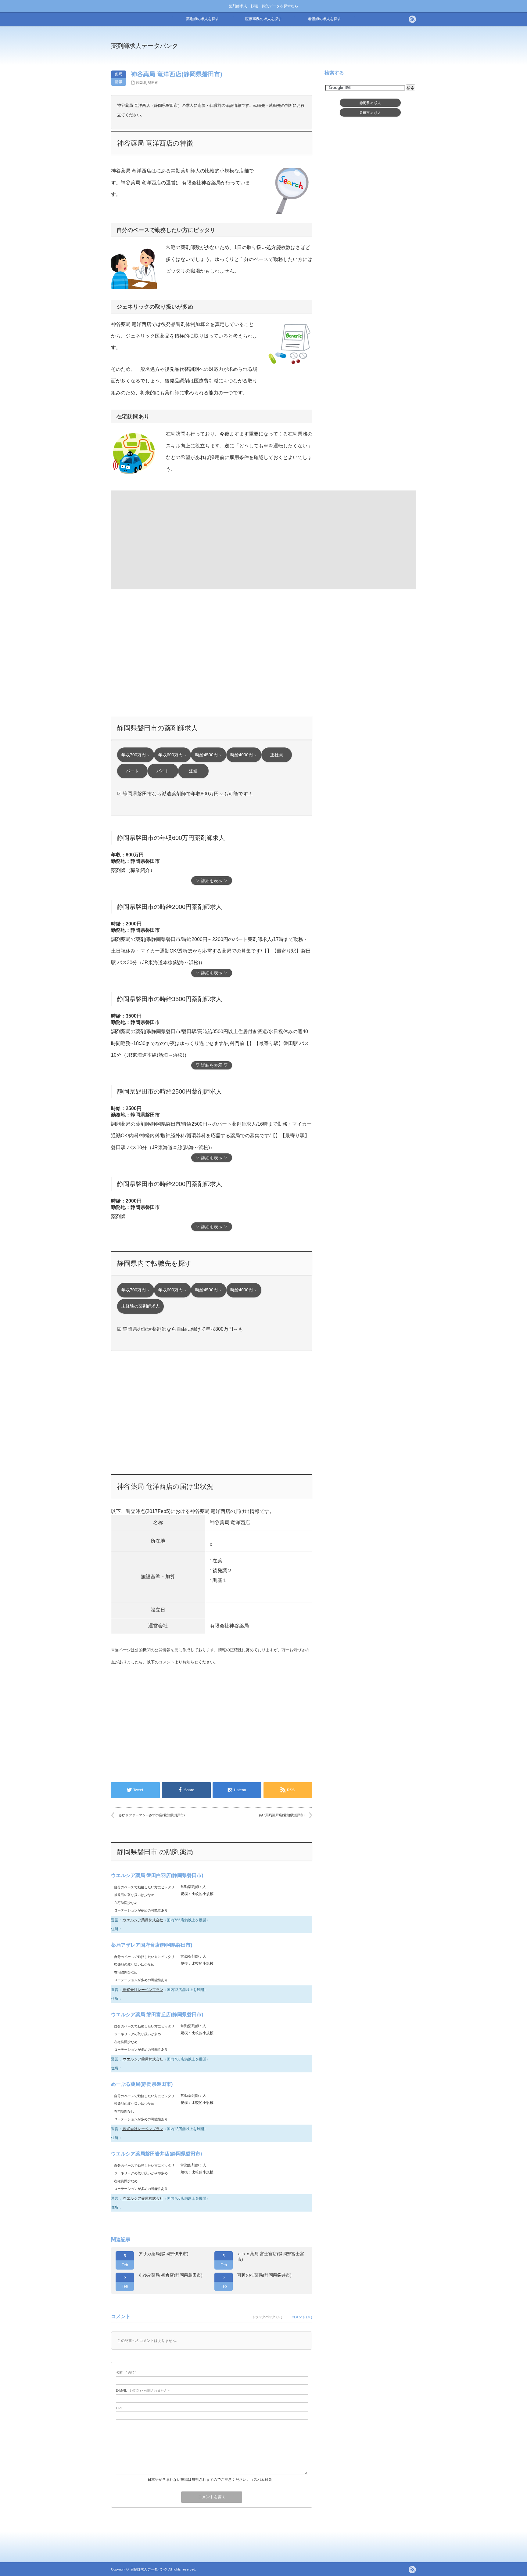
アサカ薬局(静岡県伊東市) (163, 2254)
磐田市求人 (370, 113)
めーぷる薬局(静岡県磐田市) (142, 2084)
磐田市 (153, 83)
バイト (163, 771)
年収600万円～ (173, 755)
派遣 (193, 771)
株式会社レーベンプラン (143, 1990)
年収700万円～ (136, 755)
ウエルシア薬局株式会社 (143, 1920)
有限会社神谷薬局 (201, 183)
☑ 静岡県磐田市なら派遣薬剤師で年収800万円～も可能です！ (185, 794)
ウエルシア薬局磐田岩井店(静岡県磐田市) (156, 2154)
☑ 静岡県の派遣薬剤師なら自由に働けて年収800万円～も (180, 1329)
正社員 (277, 755)
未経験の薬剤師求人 (141, 1306)
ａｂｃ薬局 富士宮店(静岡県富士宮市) (271, 2256)
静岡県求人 (370, 103)
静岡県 (141, 83)
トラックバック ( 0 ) (267, 2317)
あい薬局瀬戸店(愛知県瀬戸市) (282, 1815)
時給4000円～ (244, 755)
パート (132, 771)
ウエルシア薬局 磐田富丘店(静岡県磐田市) (157, 2015)
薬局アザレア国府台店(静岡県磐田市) (152, 1945)
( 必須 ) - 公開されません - (143, 2390)
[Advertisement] (314, 50)
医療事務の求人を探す (263, 19)
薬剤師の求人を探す (203, 19)
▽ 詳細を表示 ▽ (212, 881)
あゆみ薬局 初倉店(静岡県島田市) (170, 2275)
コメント (167, 1662)
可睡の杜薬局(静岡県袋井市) (264, 2275)
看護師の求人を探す (324, 19)
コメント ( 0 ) (302, 2317)
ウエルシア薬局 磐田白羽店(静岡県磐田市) (157, 1875)
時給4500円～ (209, 755)
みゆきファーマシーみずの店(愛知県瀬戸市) (152, 1815)
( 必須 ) (126, 2372)
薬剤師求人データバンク (145, 46)
